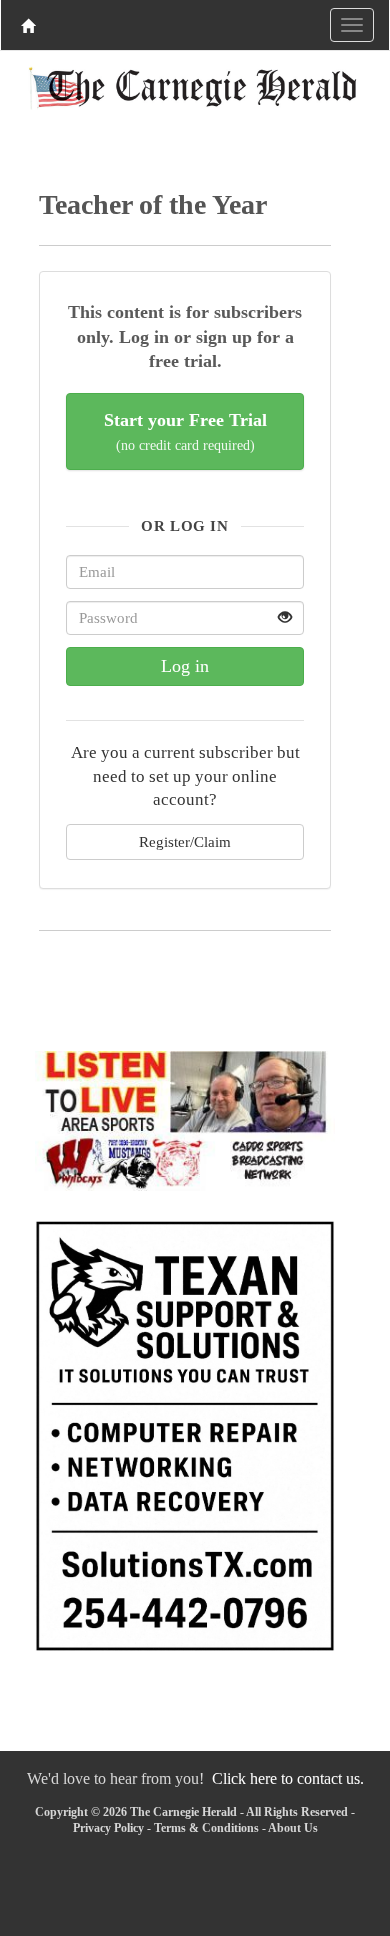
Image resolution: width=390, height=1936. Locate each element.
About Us (293, 1828)
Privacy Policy (108, 1828)
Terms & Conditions (206, 1828)
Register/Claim (185, 841)
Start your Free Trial (185, 431)
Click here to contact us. (288, 1778)
